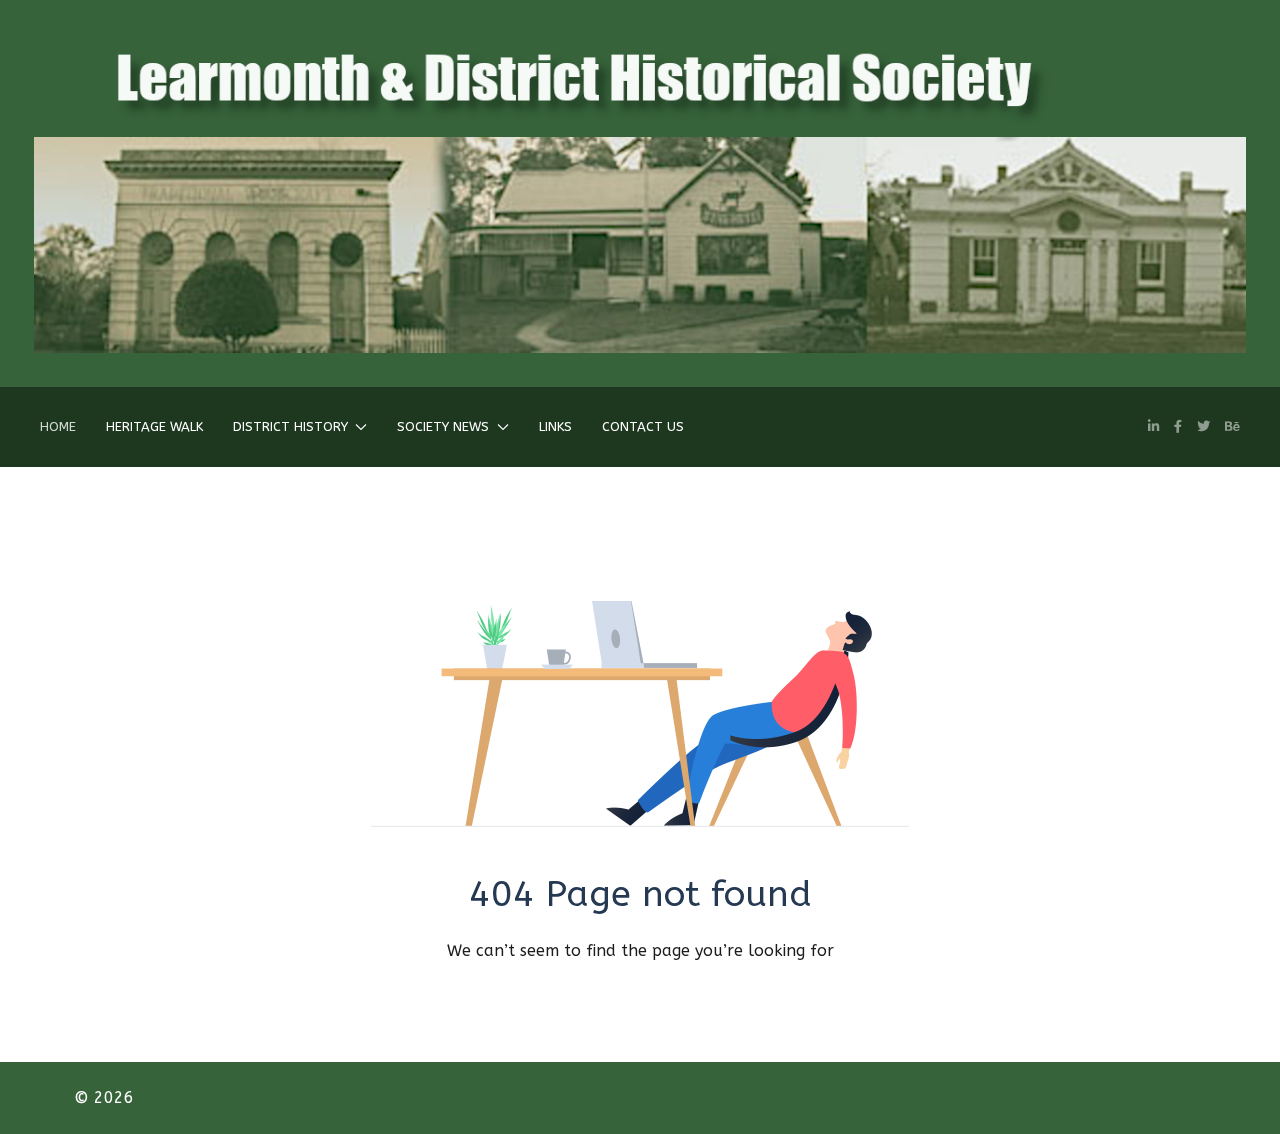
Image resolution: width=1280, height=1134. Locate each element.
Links (555, 426)
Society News (443, 426)
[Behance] (1232, 426)
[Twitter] (1203, 426)
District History (290, 426)
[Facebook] (1178, 426)
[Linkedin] (1153, 426)
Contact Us (643, 426)
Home (58, 426)
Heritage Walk (154, 426)
